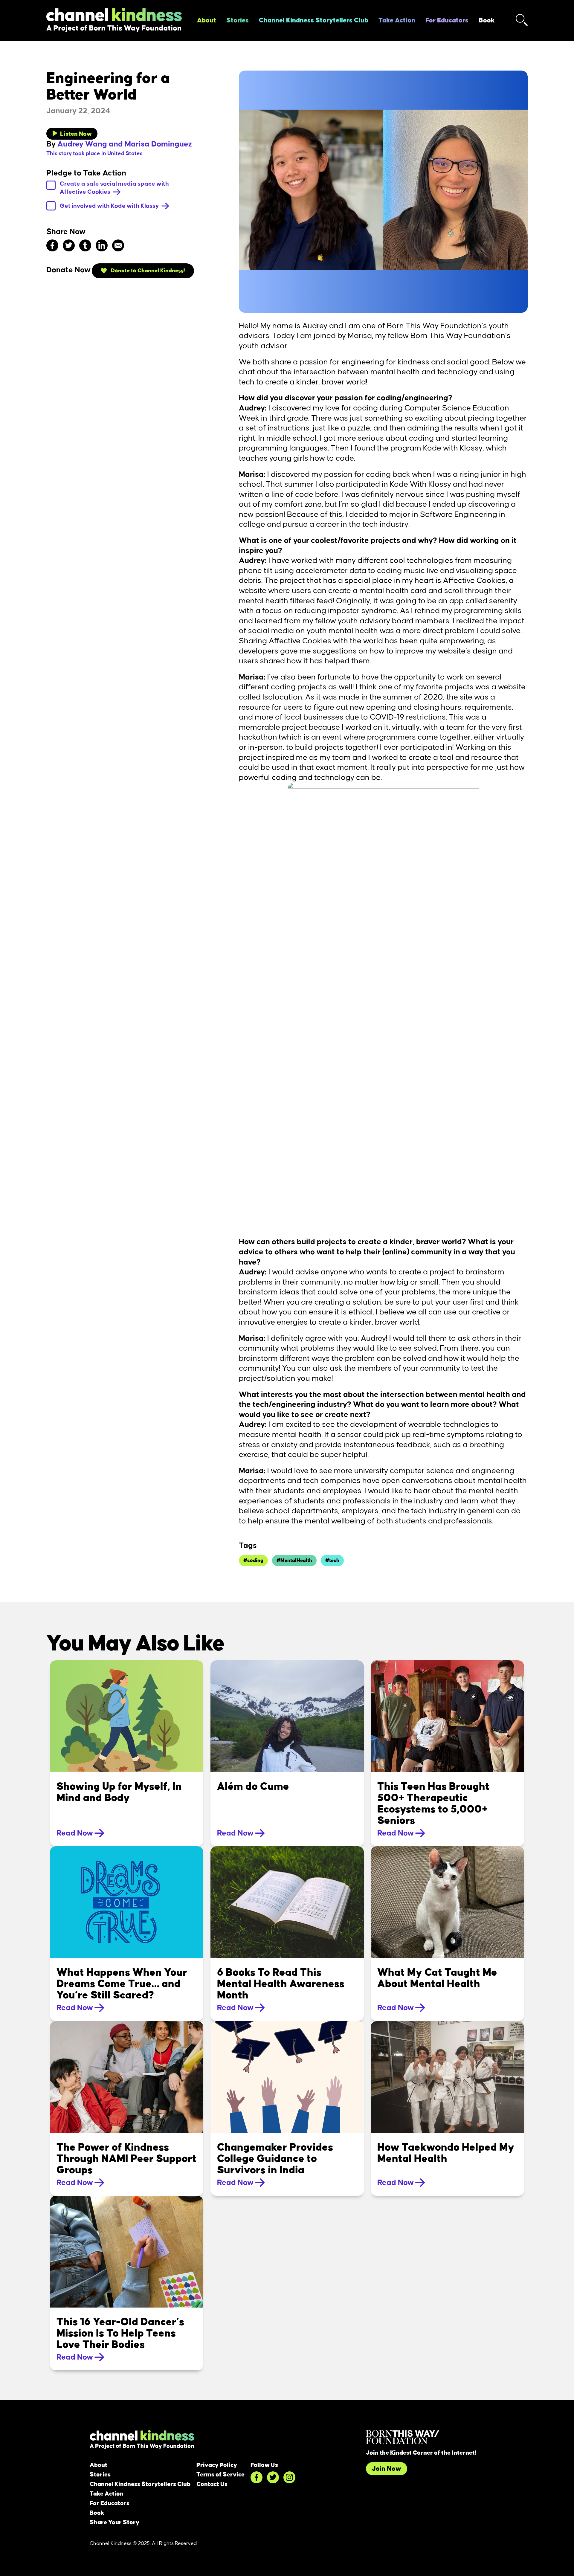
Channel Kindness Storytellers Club (314, 20)
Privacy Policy (217, 2465)
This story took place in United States (94, 154)
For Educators (447, 20)
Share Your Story (115, 2522)
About (207, 20)
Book (487, 20)
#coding (253, 1560)
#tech (332, 1560)
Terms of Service (220, 2475)
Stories (238, 20)
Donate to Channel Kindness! (147, 271)
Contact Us (212, 2484)
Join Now (387, 2469)
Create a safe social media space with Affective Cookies (114, 188)
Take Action (397, 20)
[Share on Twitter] (69, 245)
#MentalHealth (294, 1560)
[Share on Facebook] (52, 245)
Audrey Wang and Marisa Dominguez (125, 144)
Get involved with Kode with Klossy (110, 206)
